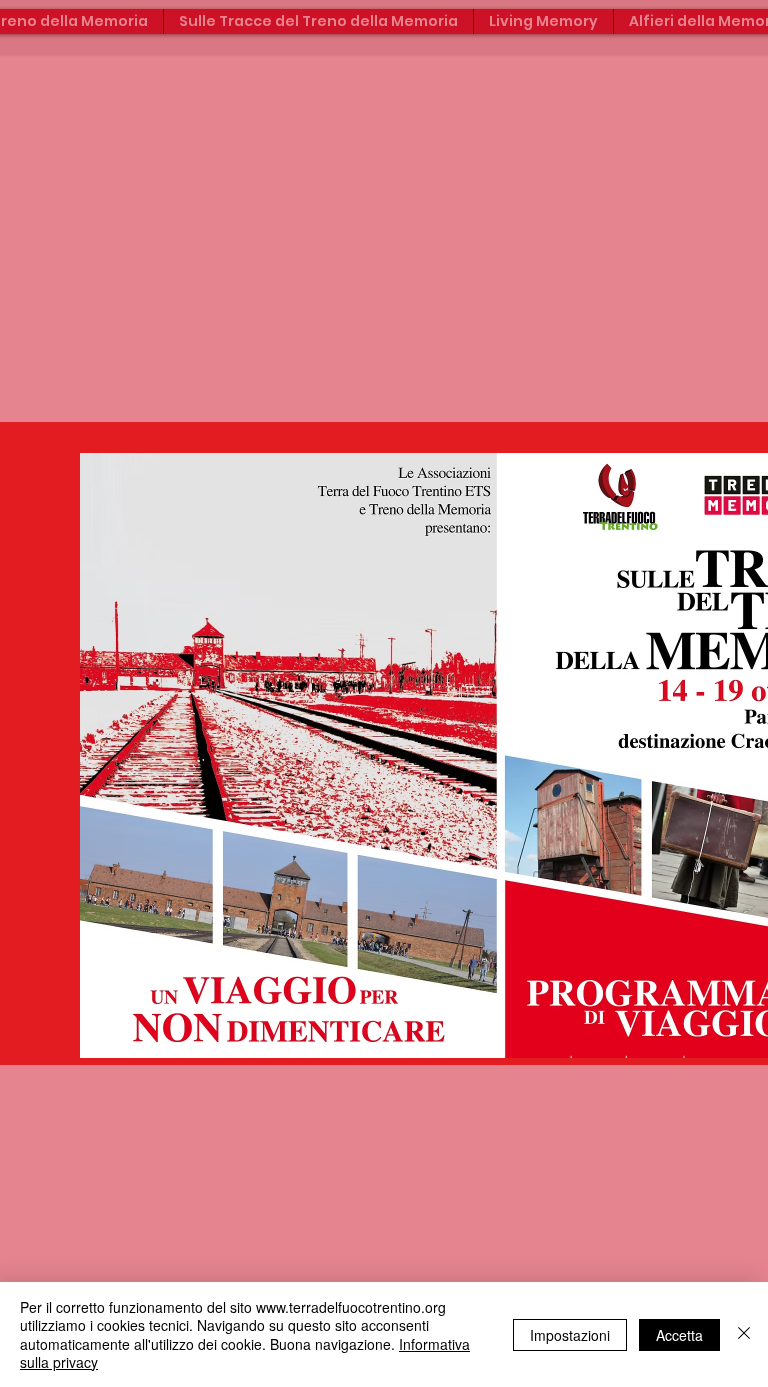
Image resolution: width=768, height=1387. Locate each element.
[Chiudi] (744, 1334)
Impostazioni (570, 1335)
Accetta (679, 1335)
